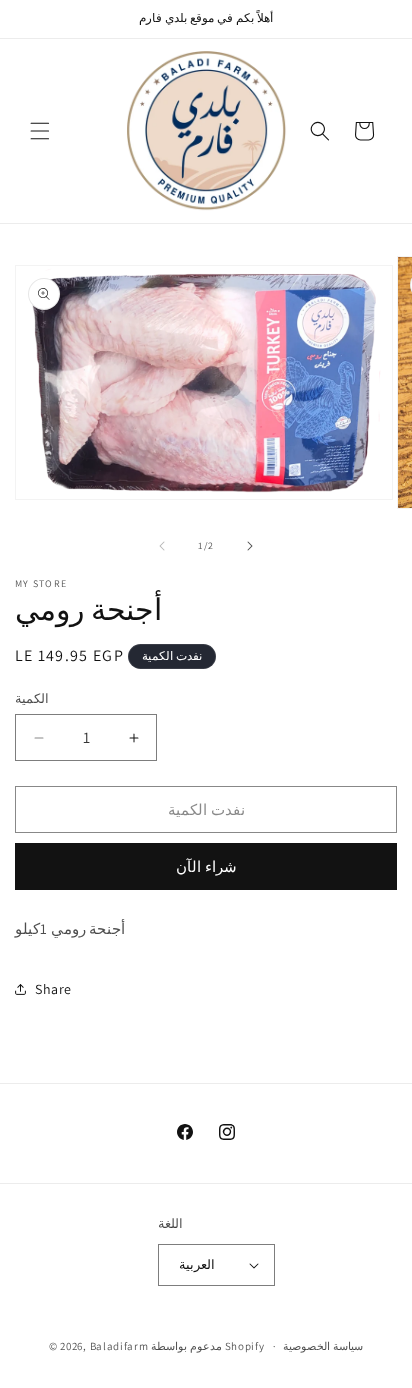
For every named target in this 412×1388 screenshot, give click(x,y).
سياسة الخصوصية (323, 1346)
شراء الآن (206, 866)
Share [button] (53, 989)
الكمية (32, 698)
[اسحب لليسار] (162, 546)
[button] (40, 131)
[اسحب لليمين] (250, 546)
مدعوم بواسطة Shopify (207, 1346)
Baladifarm (119, 1346)
